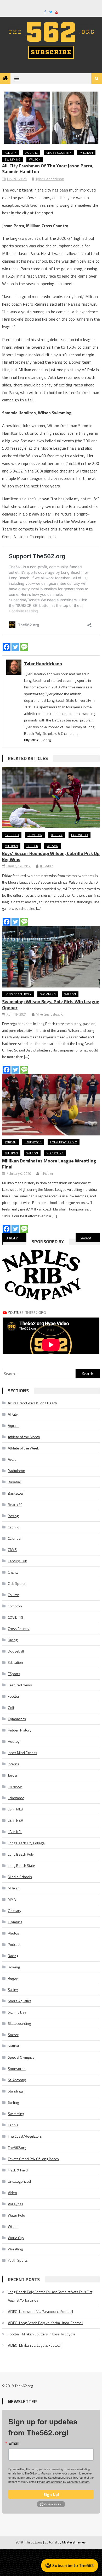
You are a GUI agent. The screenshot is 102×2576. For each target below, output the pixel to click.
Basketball (16, 1493)
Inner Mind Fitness (22, 1753)
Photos (13, 1933)
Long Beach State (21, 1865)
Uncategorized (19, 2181)
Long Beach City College (26, 1843)
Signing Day (17, 2012)
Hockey (14, 1741)
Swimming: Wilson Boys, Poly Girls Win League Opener (51, 1005)
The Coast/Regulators (25, 2136)
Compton (35, 835)
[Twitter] (15, 647)
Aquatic (32, 153)
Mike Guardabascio (50, 1014)
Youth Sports (18, 2260)
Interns (13, 1764)
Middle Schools (20, 1877)
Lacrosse (15, 1786)
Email (14, 2443)
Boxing (13, 1516)
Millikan (86, 153)
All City (11, 153)
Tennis (13, 2125)
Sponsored (17, 2068)
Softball (14, 2046)
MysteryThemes (74, 2542)
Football (14, 1696)
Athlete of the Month (24, 1437)
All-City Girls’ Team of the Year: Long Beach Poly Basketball (18, 1238)
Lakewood (80, 835)
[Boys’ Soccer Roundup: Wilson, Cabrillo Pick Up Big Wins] (51, 798)
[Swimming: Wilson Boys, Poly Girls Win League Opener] (51, 957)
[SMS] (24, 647)
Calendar (15, 1538)
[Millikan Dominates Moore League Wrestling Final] (51, 1105)
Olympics (15, 1922)
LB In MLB (15, 1809)
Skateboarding (19, 2023)
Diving (13, 1640)
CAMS (12, 1550)
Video (12, 2193)
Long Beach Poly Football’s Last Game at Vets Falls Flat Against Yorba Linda (50, 2296)
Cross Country (59, 153)
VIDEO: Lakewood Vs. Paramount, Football (40, 2311)
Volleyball (15, 2204)
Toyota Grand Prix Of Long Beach (33, 2159)
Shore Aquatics (20, 2001)
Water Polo (16, 2215)
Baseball (15, 1482)
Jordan (57, 835)
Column (14, 1595)
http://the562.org (37, 740)
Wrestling (55, 1153)
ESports (14, 1674)
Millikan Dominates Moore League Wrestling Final (49, 1164)
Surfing (13, 2102)
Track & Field (18, 2170)
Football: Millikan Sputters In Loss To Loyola (41, 2334)
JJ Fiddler (46, 866)
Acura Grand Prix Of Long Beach (32, 1403)
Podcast (14, 1944)
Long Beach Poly (18, 994)
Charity (13, 1572)
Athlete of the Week (23, 1448)
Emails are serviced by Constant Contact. (64, 2482)
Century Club (18, 1561)
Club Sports (17, 1583)
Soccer (32, 846)
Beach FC (15, 1504)
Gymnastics (17, 1719)
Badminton (16, 1471)
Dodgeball (16, 1651)
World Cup (16, 2238)
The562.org (17, 2147)
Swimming (13, 159)
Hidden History (20, 1730)
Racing (13, 1956)
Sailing (13, 1990)
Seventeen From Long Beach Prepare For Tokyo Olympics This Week (90, 1238)
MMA (12, 1899)
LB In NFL (15, 1832)
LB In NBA (15, 1820)
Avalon (13, 1459)
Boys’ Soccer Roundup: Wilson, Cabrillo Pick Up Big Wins (51, 856)
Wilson (35, 159)
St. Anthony (17, 2080)
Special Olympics (21, 2057)
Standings (16, 2091)
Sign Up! (51, 2494)
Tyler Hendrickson (50, 179)
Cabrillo (12, 835)
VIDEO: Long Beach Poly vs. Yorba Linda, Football (46, 2323)
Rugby (13, 1978)
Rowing (14, 1967)
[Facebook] (7, 647)
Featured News (20, 1685)
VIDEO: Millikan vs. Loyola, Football (35, 2345)
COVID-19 (16, 1617)
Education (15, 1662)
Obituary (15, 1911)
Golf (11, 1707)
